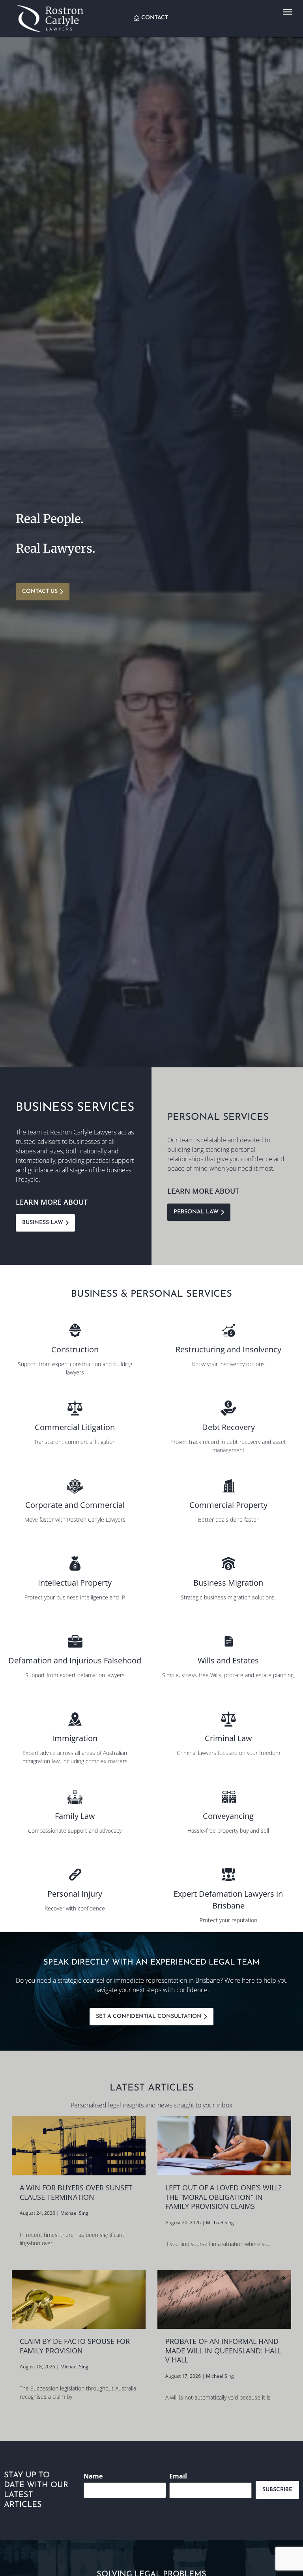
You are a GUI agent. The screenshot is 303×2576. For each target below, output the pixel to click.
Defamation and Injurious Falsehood (75, 1660)
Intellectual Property (75, 1583)
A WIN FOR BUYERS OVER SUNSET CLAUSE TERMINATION (76, 2192)
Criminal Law (228, 1738)
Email (178, 2476)
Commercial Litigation (75, 1427)
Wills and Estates (228, 1660)
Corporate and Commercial (75, 1505)
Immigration (75, 1738)
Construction (75, 1349)
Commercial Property (228, 1505)
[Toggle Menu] (288, 12)
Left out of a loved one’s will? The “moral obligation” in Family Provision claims (224, 2197)
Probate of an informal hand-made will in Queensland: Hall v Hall (223, 2350)
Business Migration (228, 1583)
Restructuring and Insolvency (228, 1349)
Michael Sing (74, 2213)
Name (93, 2476)
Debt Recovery (228, 1427)
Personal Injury (75, 1894)
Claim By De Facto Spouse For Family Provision (75, 2346)
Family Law (75, 1816)
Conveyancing (228, 1816)
